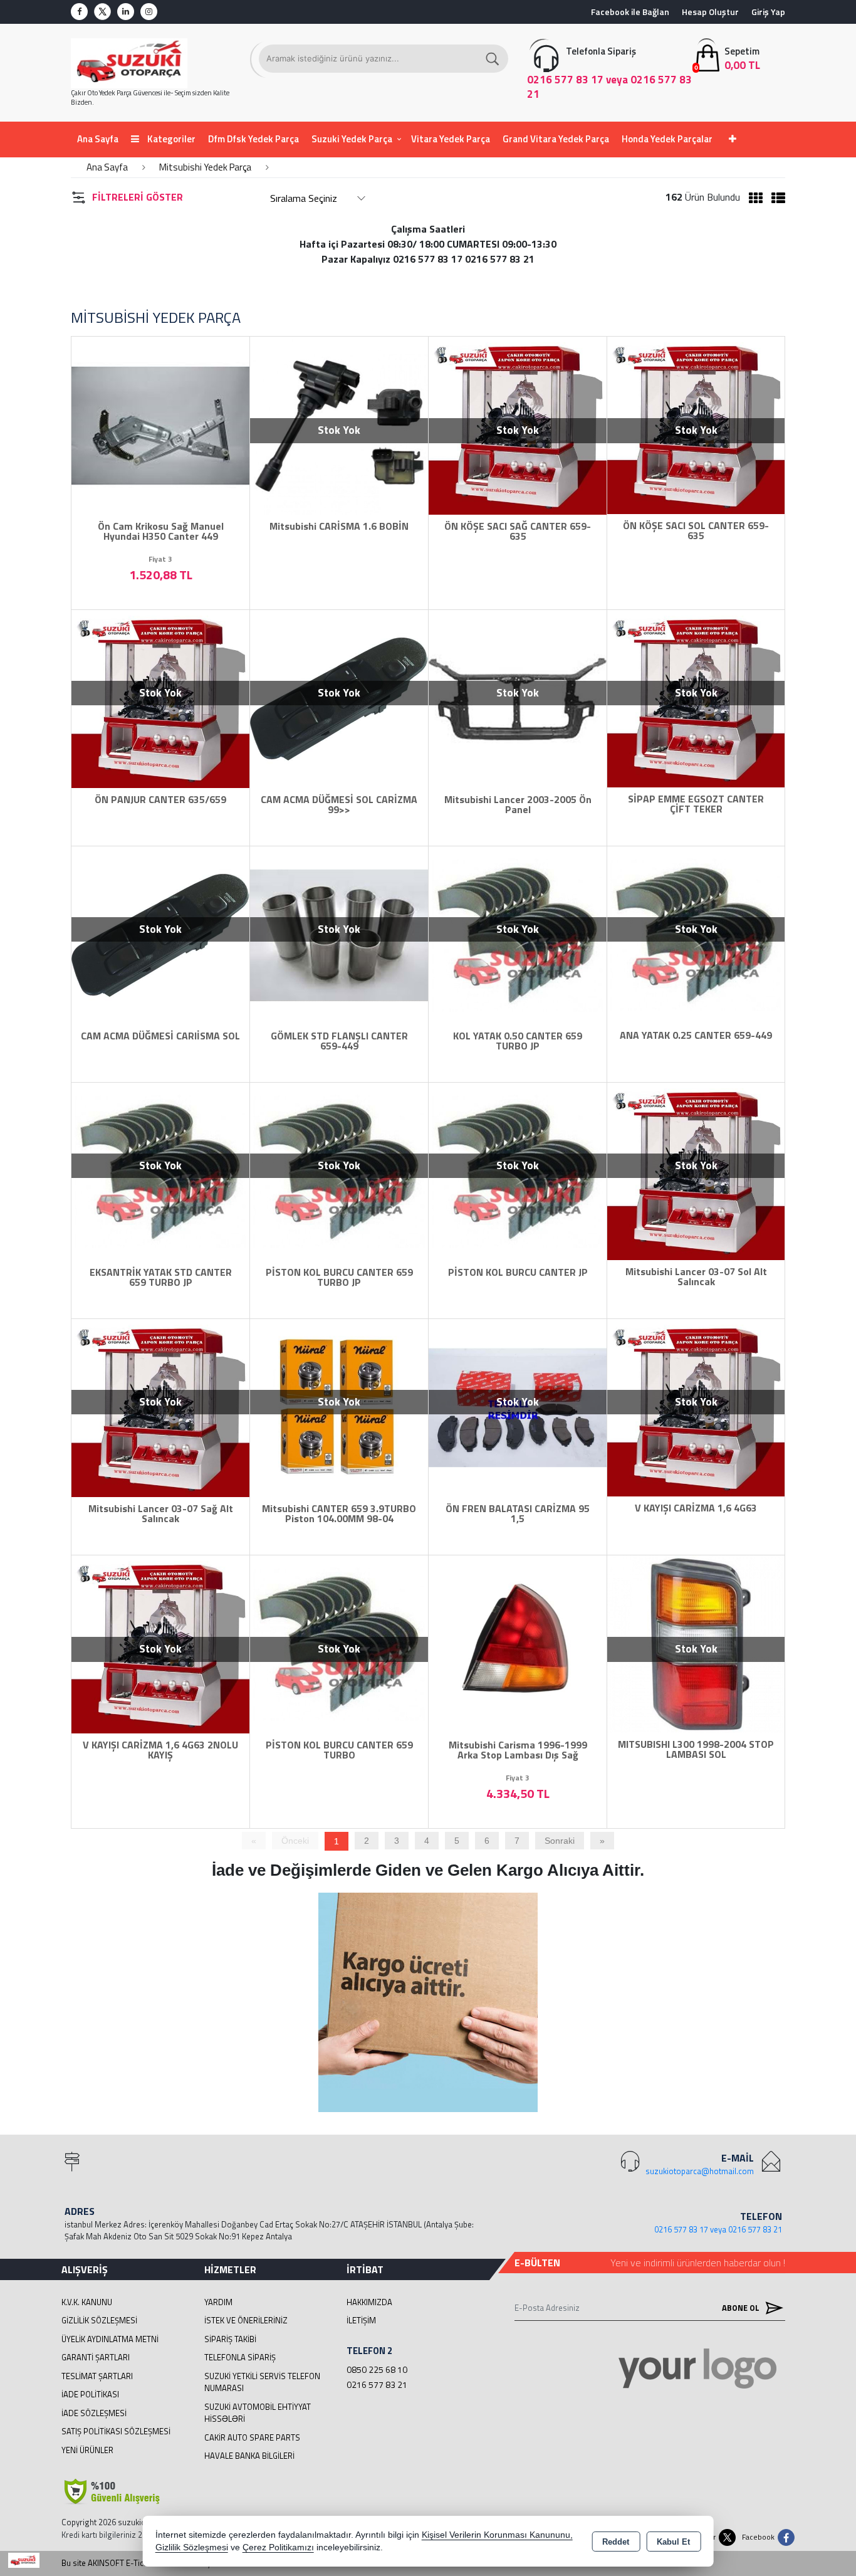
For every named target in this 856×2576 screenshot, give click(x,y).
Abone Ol (742, 2308)
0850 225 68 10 (377, 2369)
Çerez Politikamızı (278, 2547)
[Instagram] (149, 12)
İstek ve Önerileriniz (246, 2320)
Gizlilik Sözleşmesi (99, 2320)
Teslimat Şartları (97, 2376)
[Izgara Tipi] (753, 198)
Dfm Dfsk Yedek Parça (253, 139)
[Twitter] (102, 12)
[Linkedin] (126, 12)
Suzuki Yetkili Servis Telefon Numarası (262, 2382)
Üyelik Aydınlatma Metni (110, 2339)
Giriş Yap (768, 12)
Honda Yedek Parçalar (667, 139)
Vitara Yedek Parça (451, 139)
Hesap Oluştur (710, 12)
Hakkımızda (369, 2302)
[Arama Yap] (493, 59)
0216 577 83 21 (377, 2384)
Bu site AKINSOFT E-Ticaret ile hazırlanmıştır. (141, 2563)
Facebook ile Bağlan (630, 12)
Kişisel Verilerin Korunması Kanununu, (497, 2535)
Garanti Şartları (96, 2357)
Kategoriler (170, 139)
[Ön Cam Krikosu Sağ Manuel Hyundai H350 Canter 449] (160, 424)
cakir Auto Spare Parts (252, 2437)
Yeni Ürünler (87, 2450)
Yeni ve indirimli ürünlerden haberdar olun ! (698, 2263)
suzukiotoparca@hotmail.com (700, 2171)
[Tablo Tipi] (775, 198)
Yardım (218, 2302)
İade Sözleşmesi (94, 2413)
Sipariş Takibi (230, 2339)
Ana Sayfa (98, 139)
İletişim (361, 2320)
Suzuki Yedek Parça (352, 139)
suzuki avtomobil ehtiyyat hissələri (258, 2413)
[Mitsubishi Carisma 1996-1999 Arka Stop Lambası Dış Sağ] (518, 1643)
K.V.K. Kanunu (87, 2302)
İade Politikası (90, 2394)
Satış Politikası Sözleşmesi (116, 2431)
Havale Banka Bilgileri (249, 2456)
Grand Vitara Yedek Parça (556, 139)
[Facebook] (79, 12)
